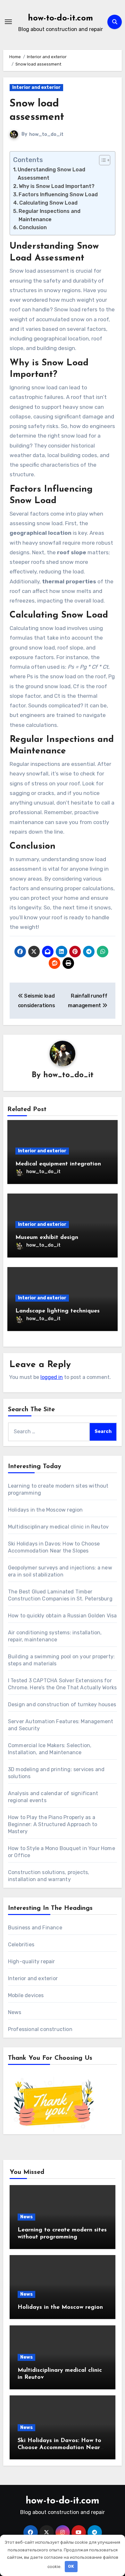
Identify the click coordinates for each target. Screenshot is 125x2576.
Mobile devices (26, 1995)
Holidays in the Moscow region (46, 1510)
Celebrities (21, 1945)
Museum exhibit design (47, 1238)
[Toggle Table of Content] (101, 160)
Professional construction (40, 2029)
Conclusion (33, 227)
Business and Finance (35, 1928)
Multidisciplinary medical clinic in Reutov (58, 1527)
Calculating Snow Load (48, 203)
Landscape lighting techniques (58, 1311)
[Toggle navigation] (8, 22)
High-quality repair (32, 1961)
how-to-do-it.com (60, 18)
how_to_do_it (46, 134)
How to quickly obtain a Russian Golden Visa (63, 1616)
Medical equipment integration (58, 1164)
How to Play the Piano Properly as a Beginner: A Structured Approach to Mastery (53, 1824)
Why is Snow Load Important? (57, 186)
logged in (52, 1377)
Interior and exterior (36, 87)
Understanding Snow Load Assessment (51, 174)
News (15, 2012)
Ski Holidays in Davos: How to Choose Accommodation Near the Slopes (59, 2448)
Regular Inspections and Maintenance (50, 215)
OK (71, 2566)
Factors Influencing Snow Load (58, 195)
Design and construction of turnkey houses (62, 1704)
